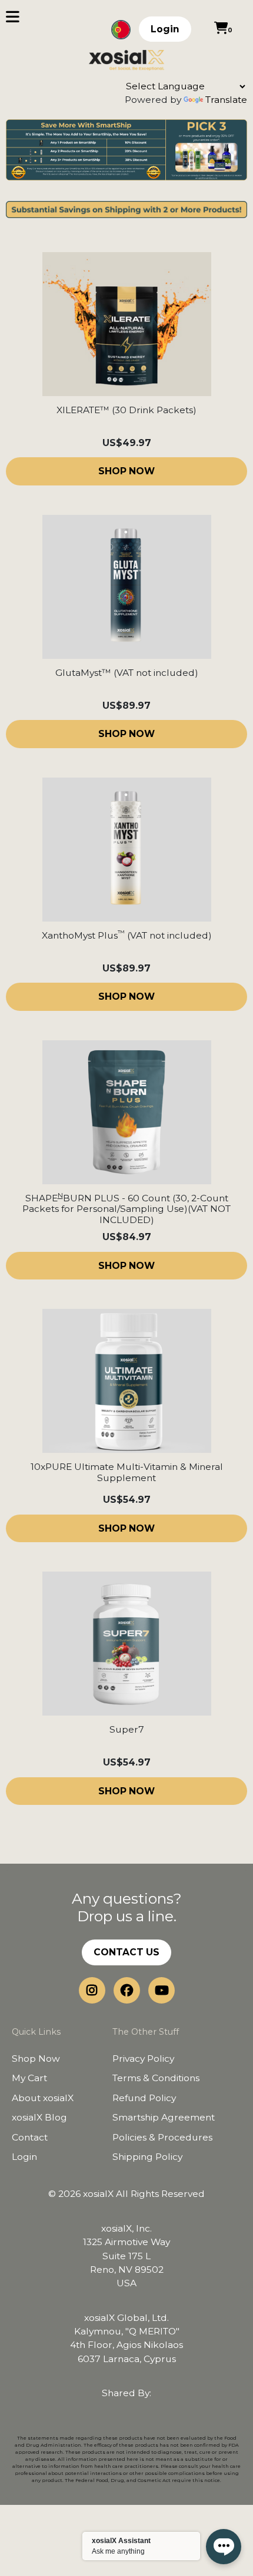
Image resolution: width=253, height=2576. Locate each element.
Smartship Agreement (164, 2117)
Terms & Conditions (156, 2078)
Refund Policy (144, 2098)
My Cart (29, 2078)
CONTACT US (126, 1952)
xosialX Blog (39, 2117)
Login (165, 29)
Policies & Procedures (162, 2137)
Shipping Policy (147, 2157)
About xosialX (43, 2098)
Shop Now (36, 2059)
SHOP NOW (126, 471)
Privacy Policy (143, 2059)
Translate (226, 100)
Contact (30, 2137)
